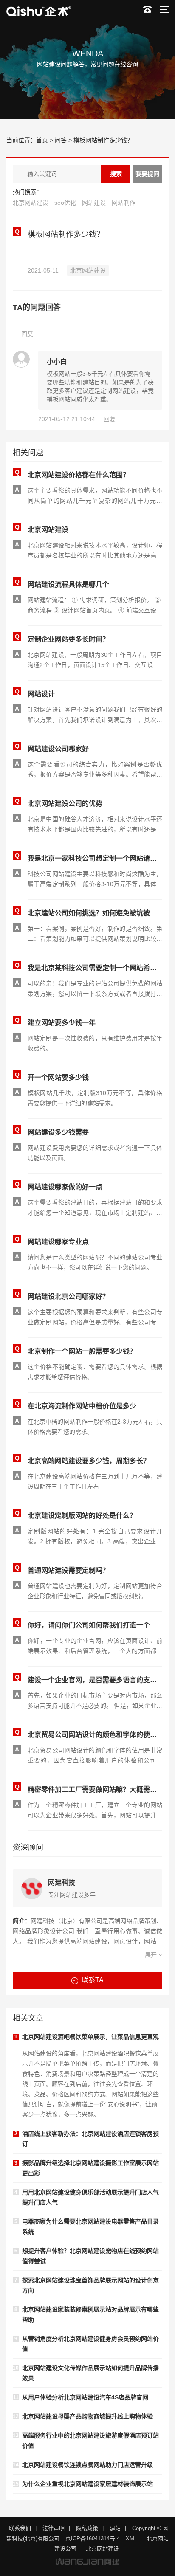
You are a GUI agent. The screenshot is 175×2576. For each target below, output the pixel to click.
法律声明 (54, 2528)
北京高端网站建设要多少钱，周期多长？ (89, 1461)
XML (131, 2538)
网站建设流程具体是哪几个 (68, 584)
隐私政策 (87, 2528)
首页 (42, 140)
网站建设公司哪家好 (58, 749)
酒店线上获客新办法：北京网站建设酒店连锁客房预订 (90, 2139)
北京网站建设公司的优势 (65, 804)
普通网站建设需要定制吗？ (68, 1570)
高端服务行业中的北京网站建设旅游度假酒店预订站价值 (90, 2441)
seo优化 (65, 203)
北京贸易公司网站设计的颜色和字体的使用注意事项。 (95, 1735)
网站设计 (41, 694)
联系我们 (20, 2528)
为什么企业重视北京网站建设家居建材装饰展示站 (87, 2484)
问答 (61, 140)
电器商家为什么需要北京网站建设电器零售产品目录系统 (90, 2227)
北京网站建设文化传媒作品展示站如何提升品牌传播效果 (90, 2373)
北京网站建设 (31, 203)
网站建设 (94, 203)
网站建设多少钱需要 (58, 1132)
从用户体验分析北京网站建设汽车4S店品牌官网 (85, 2397)
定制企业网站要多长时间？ (68, 639)
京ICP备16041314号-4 (93, 2538)
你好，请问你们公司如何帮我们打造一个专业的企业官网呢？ (95, 1625)
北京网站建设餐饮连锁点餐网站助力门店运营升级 (87, 2465)
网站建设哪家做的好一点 (65, 1187)
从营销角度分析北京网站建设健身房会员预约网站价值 (90, 2344)
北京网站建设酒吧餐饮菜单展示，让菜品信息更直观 (90, 2037)
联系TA (93, 1980)
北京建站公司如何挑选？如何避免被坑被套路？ (95, 913)
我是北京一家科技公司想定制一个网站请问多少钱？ (95, 858)
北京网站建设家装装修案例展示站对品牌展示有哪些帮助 (90, 2314)
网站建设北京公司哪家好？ (68, 1296)
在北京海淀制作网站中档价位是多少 (82, 1406)
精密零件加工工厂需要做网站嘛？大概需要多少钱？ (95, 1789)
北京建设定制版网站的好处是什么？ (82, 1516)
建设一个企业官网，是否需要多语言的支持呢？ (95, 1680)
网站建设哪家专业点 (58, 1242)
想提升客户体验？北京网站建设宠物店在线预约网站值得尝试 (90, 2256)
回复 (27, 334)
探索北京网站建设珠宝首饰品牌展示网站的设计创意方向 (90, 2285)
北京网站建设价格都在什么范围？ (79, 475)
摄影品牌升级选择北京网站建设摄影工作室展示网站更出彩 (90, 2168)
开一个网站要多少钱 (58, 1077)
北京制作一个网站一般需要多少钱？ (82, 1351)
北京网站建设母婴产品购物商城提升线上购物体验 (87, 2416)
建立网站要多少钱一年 (62, 1023)
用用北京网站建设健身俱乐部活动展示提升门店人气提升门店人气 (90, 2197)
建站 (115, 2528)
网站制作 (124, 203)
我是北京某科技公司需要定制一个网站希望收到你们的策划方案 (95, 968)
